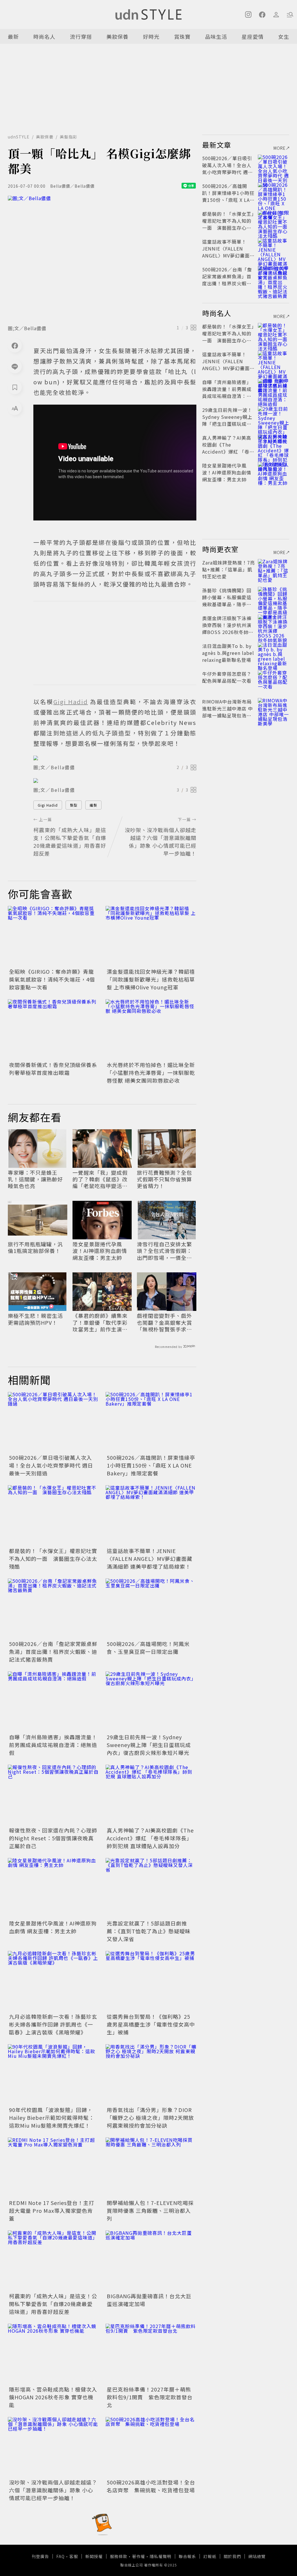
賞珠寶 (182, 36)
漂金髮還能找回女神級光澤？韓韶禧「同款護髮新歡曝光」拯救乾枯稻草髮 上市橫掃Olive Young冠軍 (151, 979)
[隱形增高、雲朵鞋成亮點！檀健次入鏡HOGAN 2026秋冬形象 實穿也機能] (53, 2354)
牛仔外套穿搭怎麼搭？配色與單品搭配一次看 (227, 677)
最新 (13, 36)
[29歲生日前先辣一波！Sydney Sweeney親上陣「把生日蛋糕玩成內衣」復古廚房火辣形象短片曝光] (151, 1702)
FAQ (60, 2556)
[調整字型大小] (15, 408)
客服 (74, 2556)
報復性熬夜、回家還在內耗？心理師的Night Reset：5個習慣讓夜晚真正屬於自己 (53, 1838)
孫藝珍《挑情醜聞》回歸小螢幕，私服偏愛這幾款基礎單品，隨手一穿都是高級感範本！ (227, 601)
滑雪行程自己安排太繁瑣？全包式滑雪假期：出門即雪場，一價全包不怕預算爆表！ (164, 1251)
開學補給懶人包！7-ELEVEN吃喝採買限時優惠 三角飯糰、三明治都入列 (150, 2210)
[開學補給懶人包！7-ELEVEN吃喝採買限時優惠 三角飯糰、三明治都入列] (151, 2168)
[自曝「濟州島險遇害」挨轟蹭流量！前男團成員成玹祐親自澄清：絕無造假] (53, 1702)
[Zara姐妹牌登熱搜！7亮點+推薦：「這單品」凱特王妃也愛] (274, 569)
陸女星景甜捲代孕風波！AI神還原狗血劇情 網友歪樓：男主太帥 (100, 1251)
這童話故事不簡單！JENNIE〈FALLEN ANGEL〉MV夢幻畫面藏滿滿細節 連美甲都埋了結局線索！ (150, 1559)
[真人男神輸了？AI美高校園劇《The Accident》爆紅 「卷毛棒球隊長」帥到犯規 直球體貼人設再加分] (151, 1795)
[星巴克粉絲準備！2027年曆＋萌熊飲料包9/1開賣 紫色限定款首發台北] (151, 2354)
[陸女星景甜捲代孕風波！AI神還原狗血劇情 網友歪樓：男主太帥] (53, 1888)
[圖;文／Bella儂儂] (102, 258)
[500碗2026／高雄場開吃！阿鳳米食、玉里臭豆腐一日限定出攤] (151, 1609)
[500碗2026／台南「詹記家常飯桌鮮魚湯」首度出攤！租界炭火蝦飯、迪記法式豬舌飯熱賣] (53, 1609)
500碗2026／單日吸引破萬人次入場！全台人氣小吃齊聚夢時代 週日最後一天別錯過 (51, 1465)
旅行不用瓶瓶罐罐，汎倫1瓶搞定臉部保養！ (35, 1248)
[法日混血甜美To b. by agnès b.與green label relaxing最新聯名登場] (274, 653)
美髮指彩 (68, 137)
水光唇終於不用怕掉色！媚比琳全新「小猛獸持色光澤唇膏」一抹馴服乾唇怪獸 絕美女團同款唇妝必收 (151, 1073)
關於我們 (232, 2556)
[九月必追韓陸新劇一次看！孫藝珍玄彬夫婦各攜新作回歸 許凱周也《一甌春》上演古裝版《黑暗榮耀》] (53, 1981)
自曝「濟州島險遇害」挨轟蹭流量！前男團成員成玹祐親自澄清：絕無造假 (53, 1745)
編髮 (93, 805)
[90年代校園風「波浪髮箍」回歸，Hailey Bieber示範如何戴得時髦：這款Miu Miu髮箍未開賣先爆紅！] (53, 2074)
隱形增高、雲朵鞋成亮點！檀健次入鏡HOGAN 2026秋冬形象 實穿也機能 (53, 2397)
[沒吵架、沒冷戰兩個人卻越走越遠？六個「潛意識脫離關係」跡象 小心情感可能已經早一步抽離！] (53, 2447)
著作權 (138, 2556)
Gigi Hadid (48, 805)
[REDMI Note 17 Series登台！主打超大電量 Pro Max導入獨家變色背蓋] (53, 2168)
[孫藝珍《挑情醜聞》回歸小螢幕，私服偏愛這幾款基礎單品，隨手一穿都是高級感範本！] (274, 597)
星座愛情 (253, 36)
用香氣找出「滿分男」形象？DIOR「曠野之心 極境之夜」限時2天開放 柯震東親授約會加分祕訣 (150, 2118)
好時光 (151, 36)
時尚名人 (44, 36)
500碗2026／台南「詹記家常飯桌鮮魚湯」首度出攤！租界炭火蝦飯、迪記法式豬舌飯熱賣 (53, 1651)
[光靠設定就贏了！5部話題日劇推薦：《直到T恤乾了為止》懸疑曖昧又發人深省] (151, 1888)
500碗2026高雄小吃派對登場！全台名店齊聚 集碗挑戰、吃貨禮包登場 (151, 2486)
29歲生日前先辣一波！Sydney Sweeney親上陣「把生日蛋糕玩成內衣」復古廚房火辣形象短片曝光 (149, 1745)
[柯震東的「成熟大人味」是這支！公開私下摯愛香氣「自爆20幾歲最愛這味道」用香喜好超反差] (53, 2261)
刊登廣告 (40, 2556)
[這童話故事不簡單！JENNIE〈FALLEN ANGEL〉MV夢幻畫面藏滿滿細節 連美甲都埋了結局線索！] (151, 1516)
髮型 (74, 805)
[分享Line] (15, 366)
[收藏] (15, 387)
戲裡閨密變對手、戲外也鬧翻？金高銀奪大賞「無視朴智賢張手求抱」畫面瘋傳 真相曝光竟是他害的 (166, 1322)
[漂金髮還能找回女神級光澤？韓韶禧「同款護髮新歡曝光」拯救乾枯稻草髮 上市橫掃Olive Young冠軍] (151, 936)
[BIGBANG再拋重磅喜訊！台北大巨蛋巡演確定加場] (151, 2261)
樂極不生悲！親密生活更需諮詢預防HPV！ (35, 1319)
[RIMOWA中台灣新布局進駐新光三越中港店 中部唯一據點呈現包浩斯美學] (274, 708)
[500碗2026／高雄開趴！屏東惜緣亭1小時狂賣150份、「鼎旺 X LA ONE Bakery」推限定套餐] (151, 1422)
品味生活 (216, 36)
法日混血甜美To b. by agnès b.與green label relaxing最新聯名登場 (228, 653)
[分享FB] (15, 346)
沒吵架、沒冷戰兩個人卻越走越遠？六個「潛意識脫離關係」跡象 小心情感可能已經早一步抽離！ (53, 2490)
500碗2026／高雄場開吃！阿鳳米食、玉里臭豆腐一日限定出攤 (148, 1648)
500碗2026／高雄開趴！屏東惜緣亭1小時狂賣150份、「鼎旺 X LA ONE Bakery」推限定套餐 (151, 1465)
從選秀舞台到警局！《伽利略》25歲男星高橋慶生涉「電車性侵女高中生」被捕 (151, 2024)
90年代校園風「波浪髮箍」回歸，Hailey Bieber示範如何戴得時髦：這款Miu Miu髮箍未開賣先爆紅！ (52, 2118)
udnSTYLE (19, 137)
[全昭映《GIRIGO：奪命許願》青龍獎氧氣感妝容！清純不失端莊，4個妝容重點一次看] (53, 936)
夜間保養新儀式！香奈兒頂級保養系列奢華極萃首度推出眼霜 (53, 1069)
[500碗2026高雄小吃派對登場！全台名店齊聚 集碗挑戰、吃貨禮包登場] (151, 2447)
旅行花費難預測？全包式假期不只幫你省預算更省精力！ (164, 1179)
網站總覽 (257, 2556)
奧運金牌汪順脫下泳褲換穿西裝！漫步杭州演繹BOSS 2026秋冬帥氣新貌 (228, 629)
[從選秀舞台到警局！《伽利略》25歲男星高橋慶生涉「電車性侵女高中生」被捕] (151, 1981)
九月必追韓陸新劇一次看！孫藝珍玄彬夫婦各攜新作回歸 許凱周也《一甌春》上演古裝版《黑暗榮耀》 (53, 2024)
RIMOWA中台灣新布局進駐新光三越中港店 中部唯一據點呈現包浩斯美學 (228, 712)
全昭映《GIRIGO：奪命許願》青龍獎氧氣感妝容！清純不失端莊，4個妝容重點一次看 (52, 979)
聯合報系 (187, 2556)
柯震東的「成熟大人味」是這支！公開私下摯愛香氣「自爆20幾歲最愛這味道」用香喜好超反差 (53, 2304)
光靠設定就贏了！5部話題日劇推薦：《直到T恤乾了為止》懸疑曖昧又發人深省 (149, 1931)
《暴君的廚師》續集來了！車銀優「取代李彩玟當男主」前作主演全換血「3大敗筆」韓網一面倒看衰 (102, 1322)
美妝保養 (117, 36)
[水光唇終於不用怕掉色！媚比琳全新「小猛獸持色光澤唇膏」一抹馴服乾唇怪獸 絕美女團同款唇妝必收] (151, 1030)
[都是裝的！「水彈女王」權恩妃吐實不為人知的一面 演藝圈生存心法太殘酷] (53, 1516)
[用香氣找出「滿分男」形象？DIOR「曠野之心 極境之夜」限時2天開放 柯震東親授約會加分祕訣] (151, 2074)
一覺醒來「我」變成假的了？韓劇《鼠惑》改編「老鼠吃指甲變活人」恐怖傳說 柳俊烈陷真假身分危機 (102, 1179)
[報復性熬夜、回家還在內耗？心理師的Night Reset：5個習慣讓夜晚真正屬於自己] (53, 1795)
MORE (280, 148)
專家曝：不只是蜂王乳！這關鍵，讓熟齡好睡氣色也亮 (35, 1179)
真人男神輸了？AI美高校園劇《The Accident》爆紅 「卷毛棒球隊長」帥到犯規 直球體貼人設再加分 (150, 1838)
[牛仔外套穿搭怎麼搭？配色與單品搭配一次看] (274, 681)
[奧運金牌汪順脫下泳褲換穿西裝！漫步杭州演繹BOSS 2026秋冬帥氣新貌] (274, 625)
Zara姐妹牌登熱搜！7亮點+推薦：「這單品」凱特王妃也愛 (229, 569)
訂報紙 (210, 2556)
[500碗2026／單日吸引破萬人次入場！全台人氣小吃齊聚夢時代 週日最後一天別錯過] (53, 1422)
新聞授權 (94, 2556)
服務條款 (119, 2556)
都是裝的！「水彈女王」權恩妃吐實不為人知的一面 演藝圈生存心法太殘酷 (53, 1559)
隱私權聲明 (161, 2556)
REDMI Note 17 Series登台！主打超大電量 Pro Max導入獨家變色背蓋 (52, 2210)
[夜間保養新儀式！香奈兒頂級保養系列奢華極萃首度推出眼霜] (53, 1030)
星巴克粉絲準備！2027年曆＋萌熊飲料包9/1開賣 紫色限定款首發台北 (150, 2397)
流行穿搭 (81, 36)
